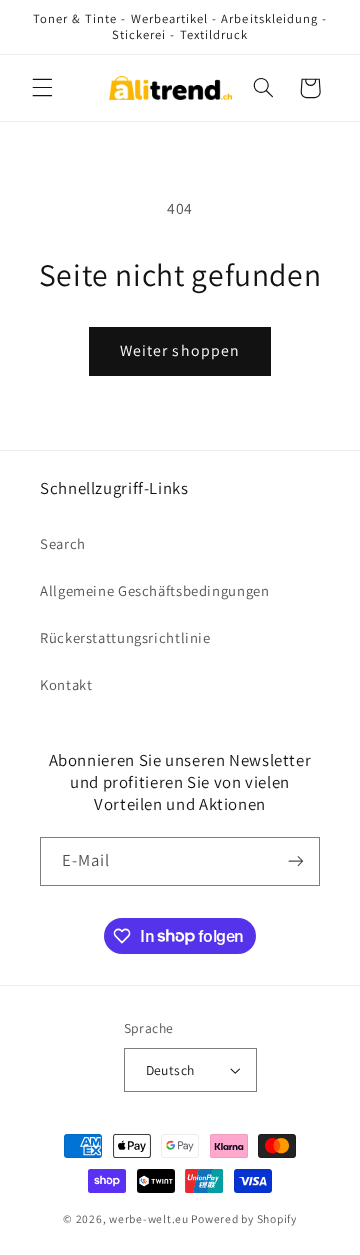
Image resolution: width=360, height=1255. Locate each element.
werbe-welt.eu (149, 1218)
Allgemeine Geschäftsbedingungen (155, 590)
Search (63, 543)
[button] (42, 88)
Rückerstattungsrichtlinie (125, 637)
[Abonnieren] (296, 861)
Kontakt (66, 684)
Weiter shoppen (180, 350)
